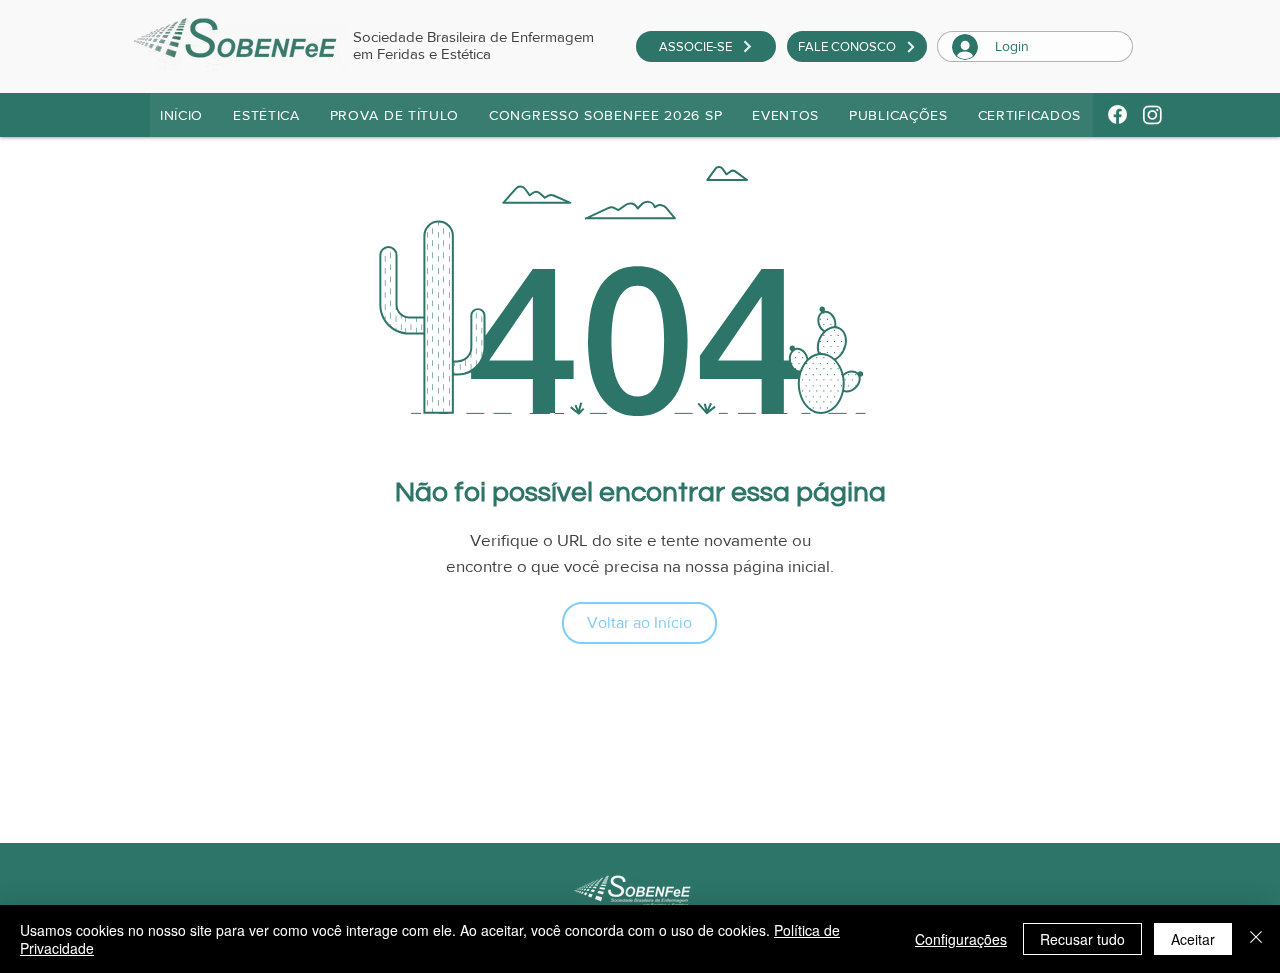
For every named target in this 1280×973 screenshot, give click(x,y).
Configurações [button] (961, 939)
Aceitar (1193, 939)
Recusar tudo (1082, 939)
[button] (395, 115)
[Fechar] (1256, 939)
